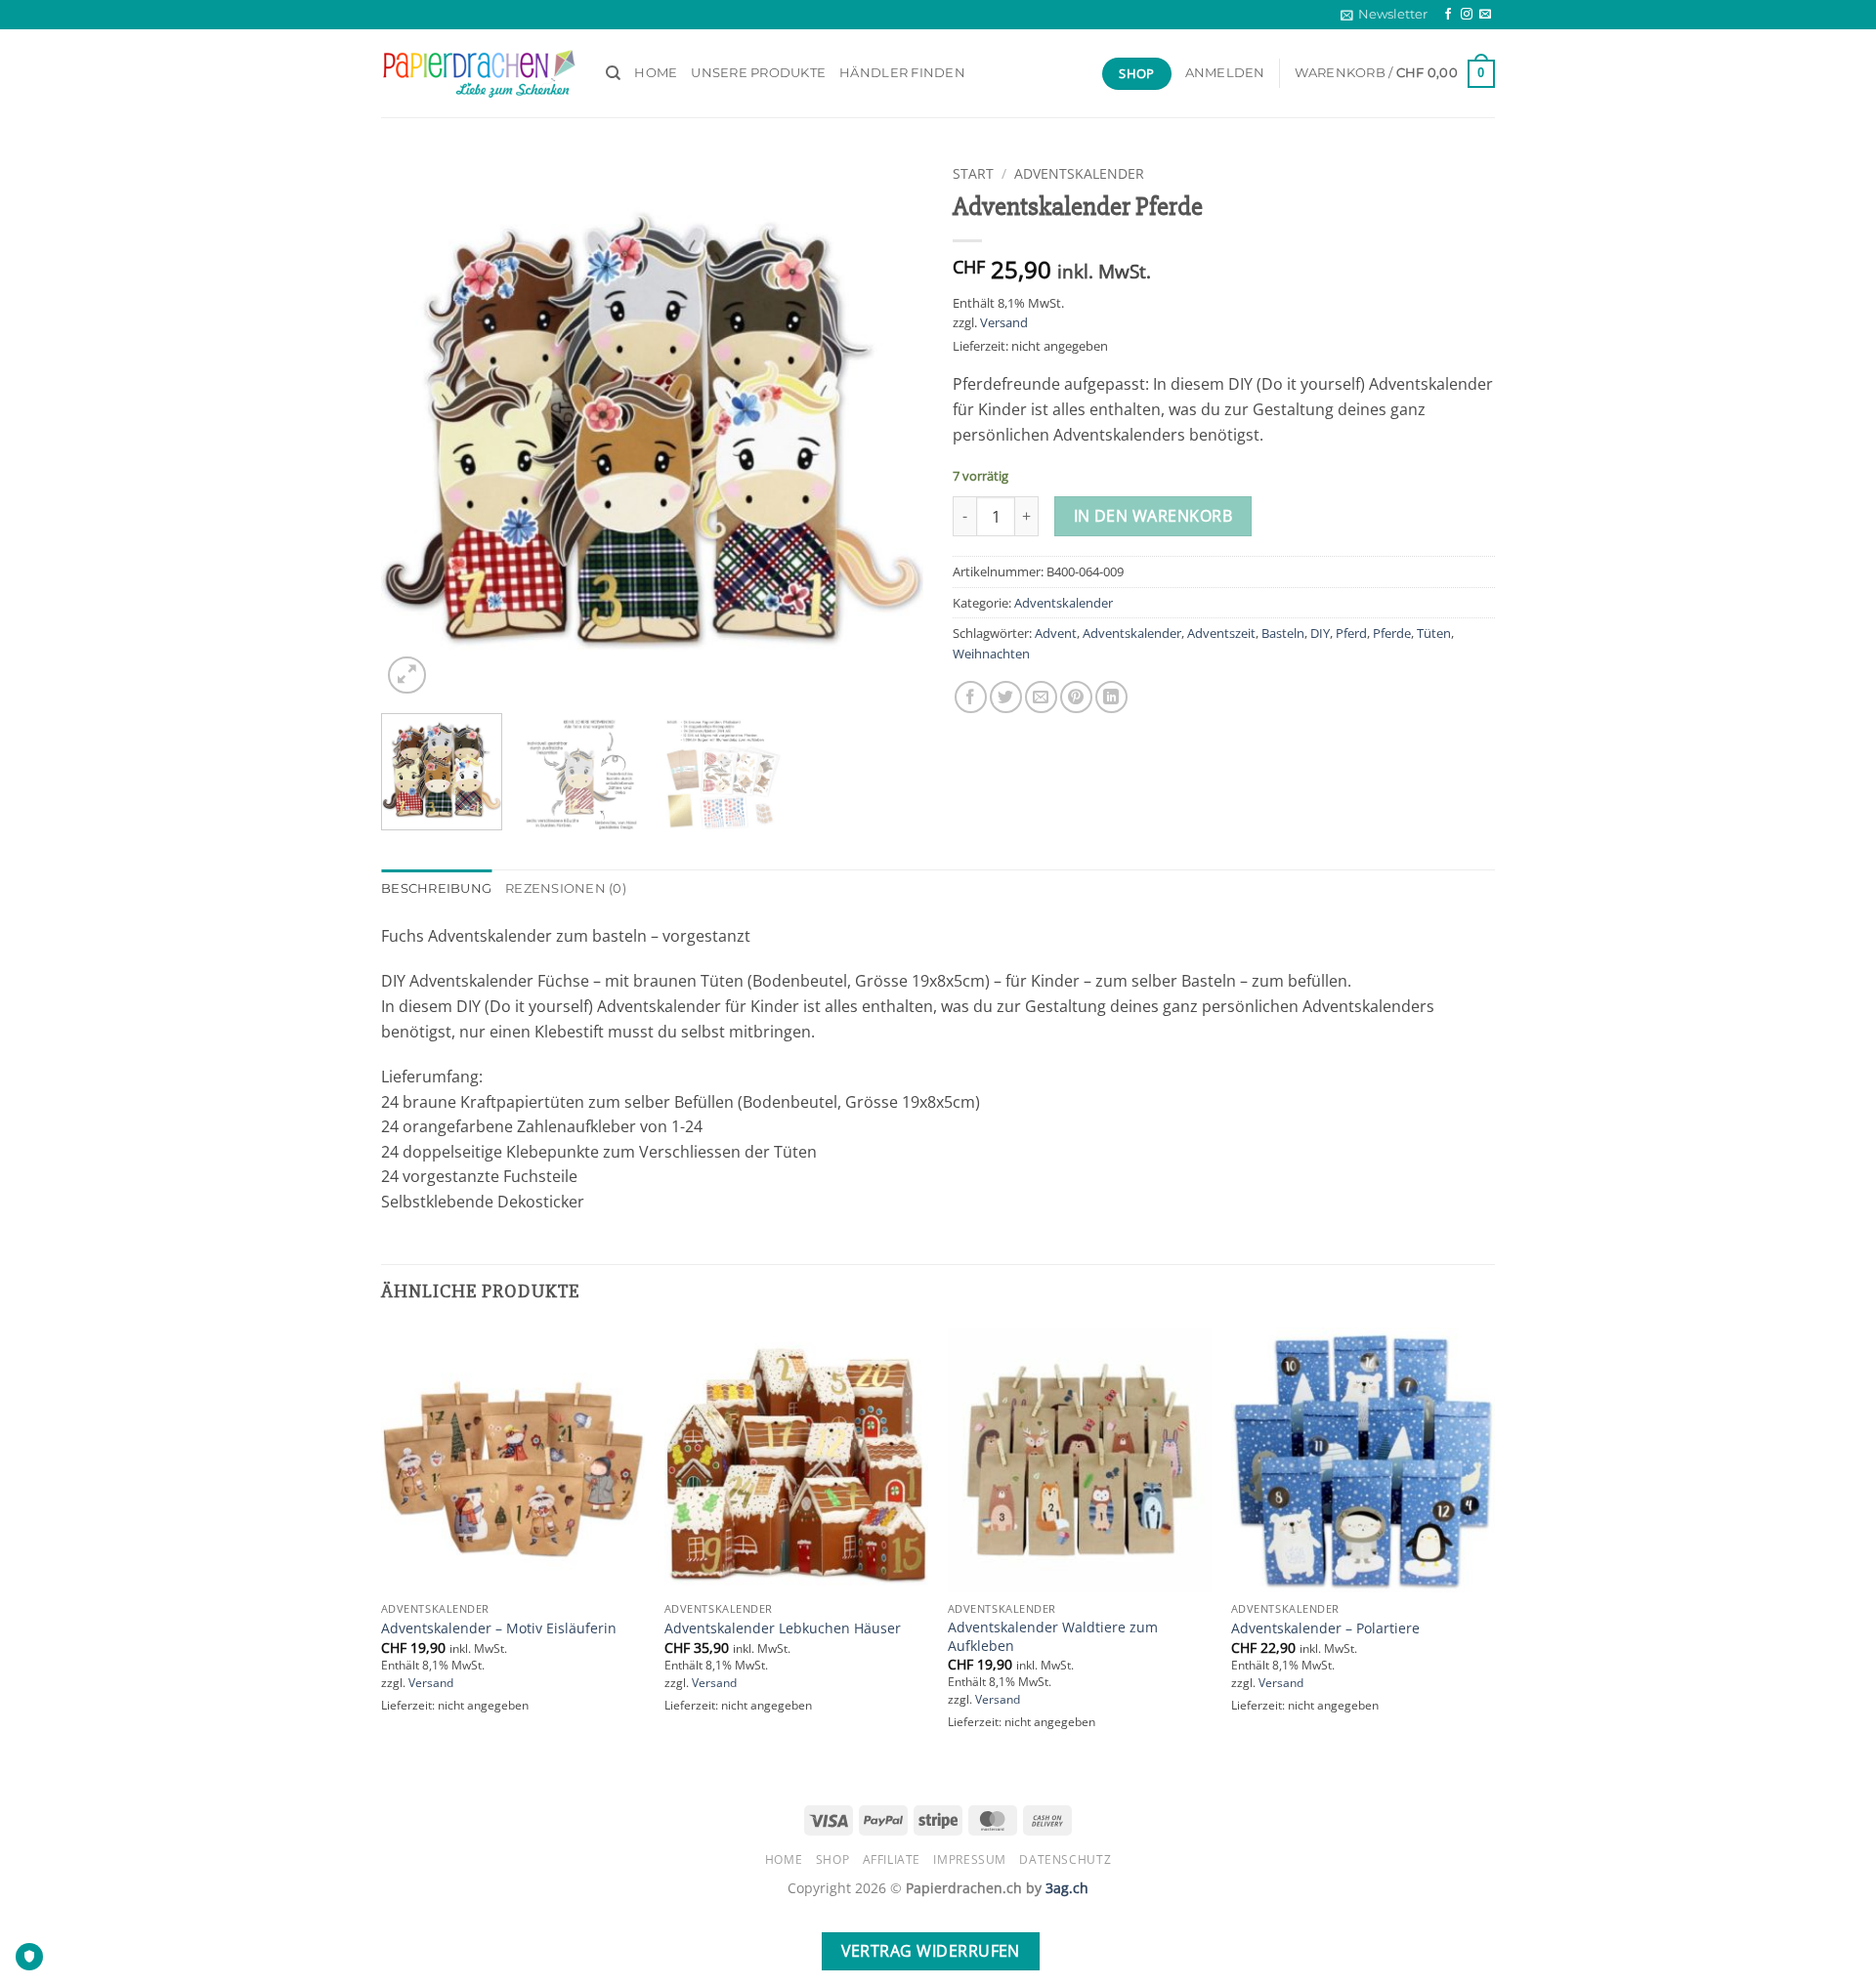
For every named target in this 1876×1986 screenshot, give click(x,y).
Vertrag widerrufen (931, 1951)
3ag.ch (1067, 1888)
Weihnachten (991, 654)
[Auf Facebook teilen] (971, 697)
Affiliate (892, 1859)
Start (973, 173)
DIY (1320, 633)
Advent (1056, 633)
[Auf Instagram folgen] (1467, 15)
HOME (656, 73)
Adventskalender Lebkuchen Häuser (783, 1628)
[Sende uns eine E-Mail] (1485, 15)
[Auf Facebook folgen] (1448, 15)
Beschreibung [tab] (436, 888)
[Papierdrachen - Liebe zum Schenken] (479, 74)
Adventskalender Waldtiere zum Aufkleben (1053, 1637)
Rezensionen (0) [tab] (566, 888)
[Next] (888, 427)
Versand (1004, 322)
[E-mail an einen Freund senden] (1041, 697)
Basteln (1283, 633)
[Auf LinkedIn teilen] (1111, 697)
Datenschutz (1065, 1859)
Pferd (1351, 633)
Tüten (1434, 633)
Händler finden (902, 73)
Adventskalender (1079, 173)
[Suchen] (613, 73)
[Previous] (416, 427)
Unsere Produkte (758, 73)
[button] (1384, 15)
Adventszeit (1221, 633)
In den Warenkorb (1153, 516)
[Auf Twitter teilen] (1006, 697)
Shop (832, 1859)
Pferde (1392, 633)
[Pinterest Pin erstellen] (1076, 697)
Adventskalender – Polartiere (1325, 1628)
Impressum (970, 1859)
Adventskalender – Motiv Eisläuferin (499, 1628)
